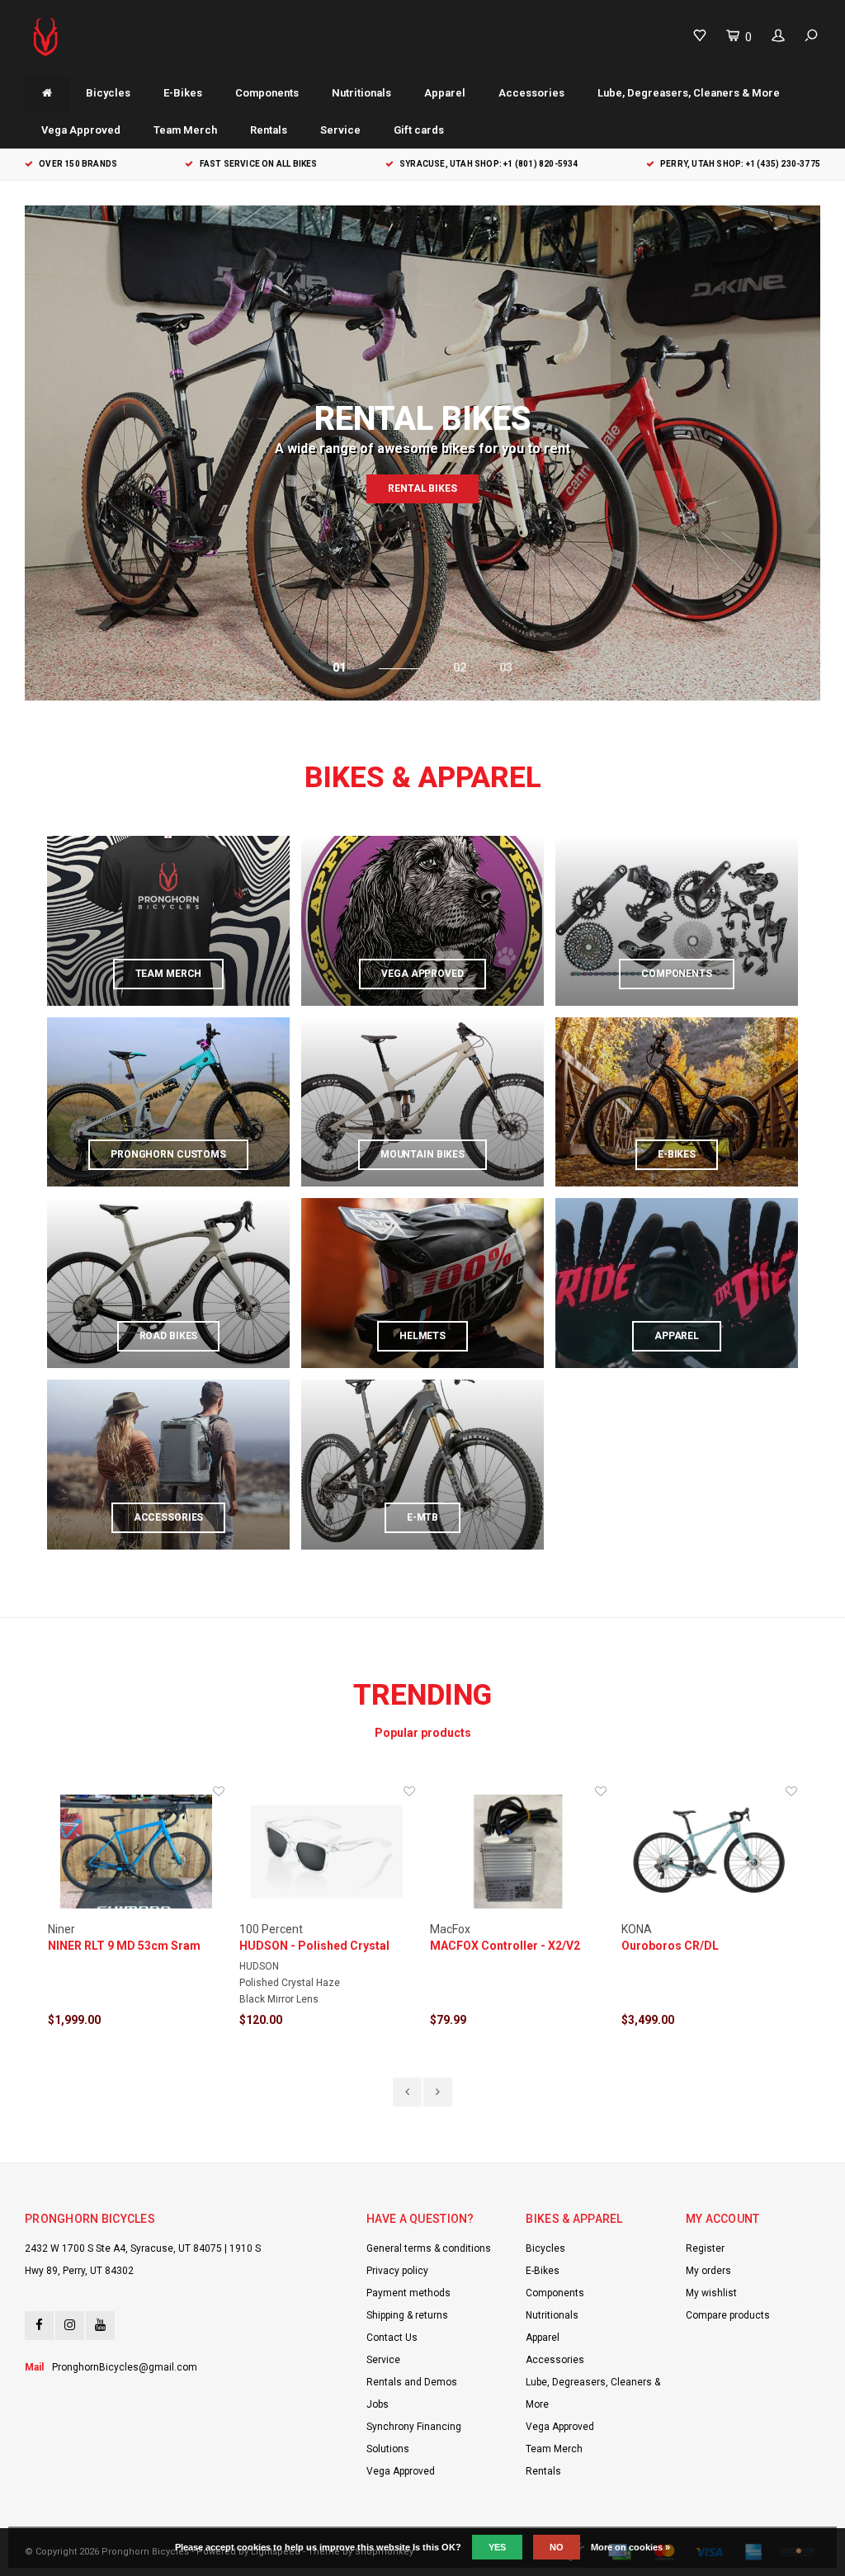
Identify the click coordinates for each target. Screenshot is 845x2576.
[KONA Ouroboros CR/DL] (710, 1852)
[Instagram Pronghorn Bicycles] (70, 2326)
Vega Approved (81, 130)
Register (705, 2248)
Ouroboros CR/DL (670, 1946)
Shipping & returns (407, 2315)
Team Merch (185, 130)
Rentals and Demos (412, 2382)
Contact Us (392, 2338)
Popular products (423, 1733)
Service (340, 130)
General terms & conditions (429, 2248)
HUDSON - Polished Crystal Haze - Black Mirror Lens (314, 1946)
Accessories (531, 93)
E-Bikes (183, 93)
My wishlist (711, 2293)
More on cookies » (630, 2547)
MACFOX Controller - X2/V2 (505, 1946)
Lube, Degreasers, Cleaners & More (689, 93)
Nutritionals (361, 93)
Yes (497, 2547)
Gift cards (419, 130)
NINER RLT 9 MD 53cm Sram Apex (124, 1946)
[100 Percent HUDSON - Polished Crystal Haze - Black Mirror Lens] (328, 1852)
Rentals (269, 130)
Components (267, 93)
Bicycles (108, 93)
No (557, 2547)
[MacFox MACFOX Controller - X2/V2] (518, 1852)
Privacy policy (397, 2271)
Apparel (445, 93)
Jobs (378, 2404)
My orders (708, 2271)
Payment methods (408, 2293)
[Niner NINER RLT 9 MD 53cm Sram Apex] (136, 1852)
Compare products (728, 2315)
